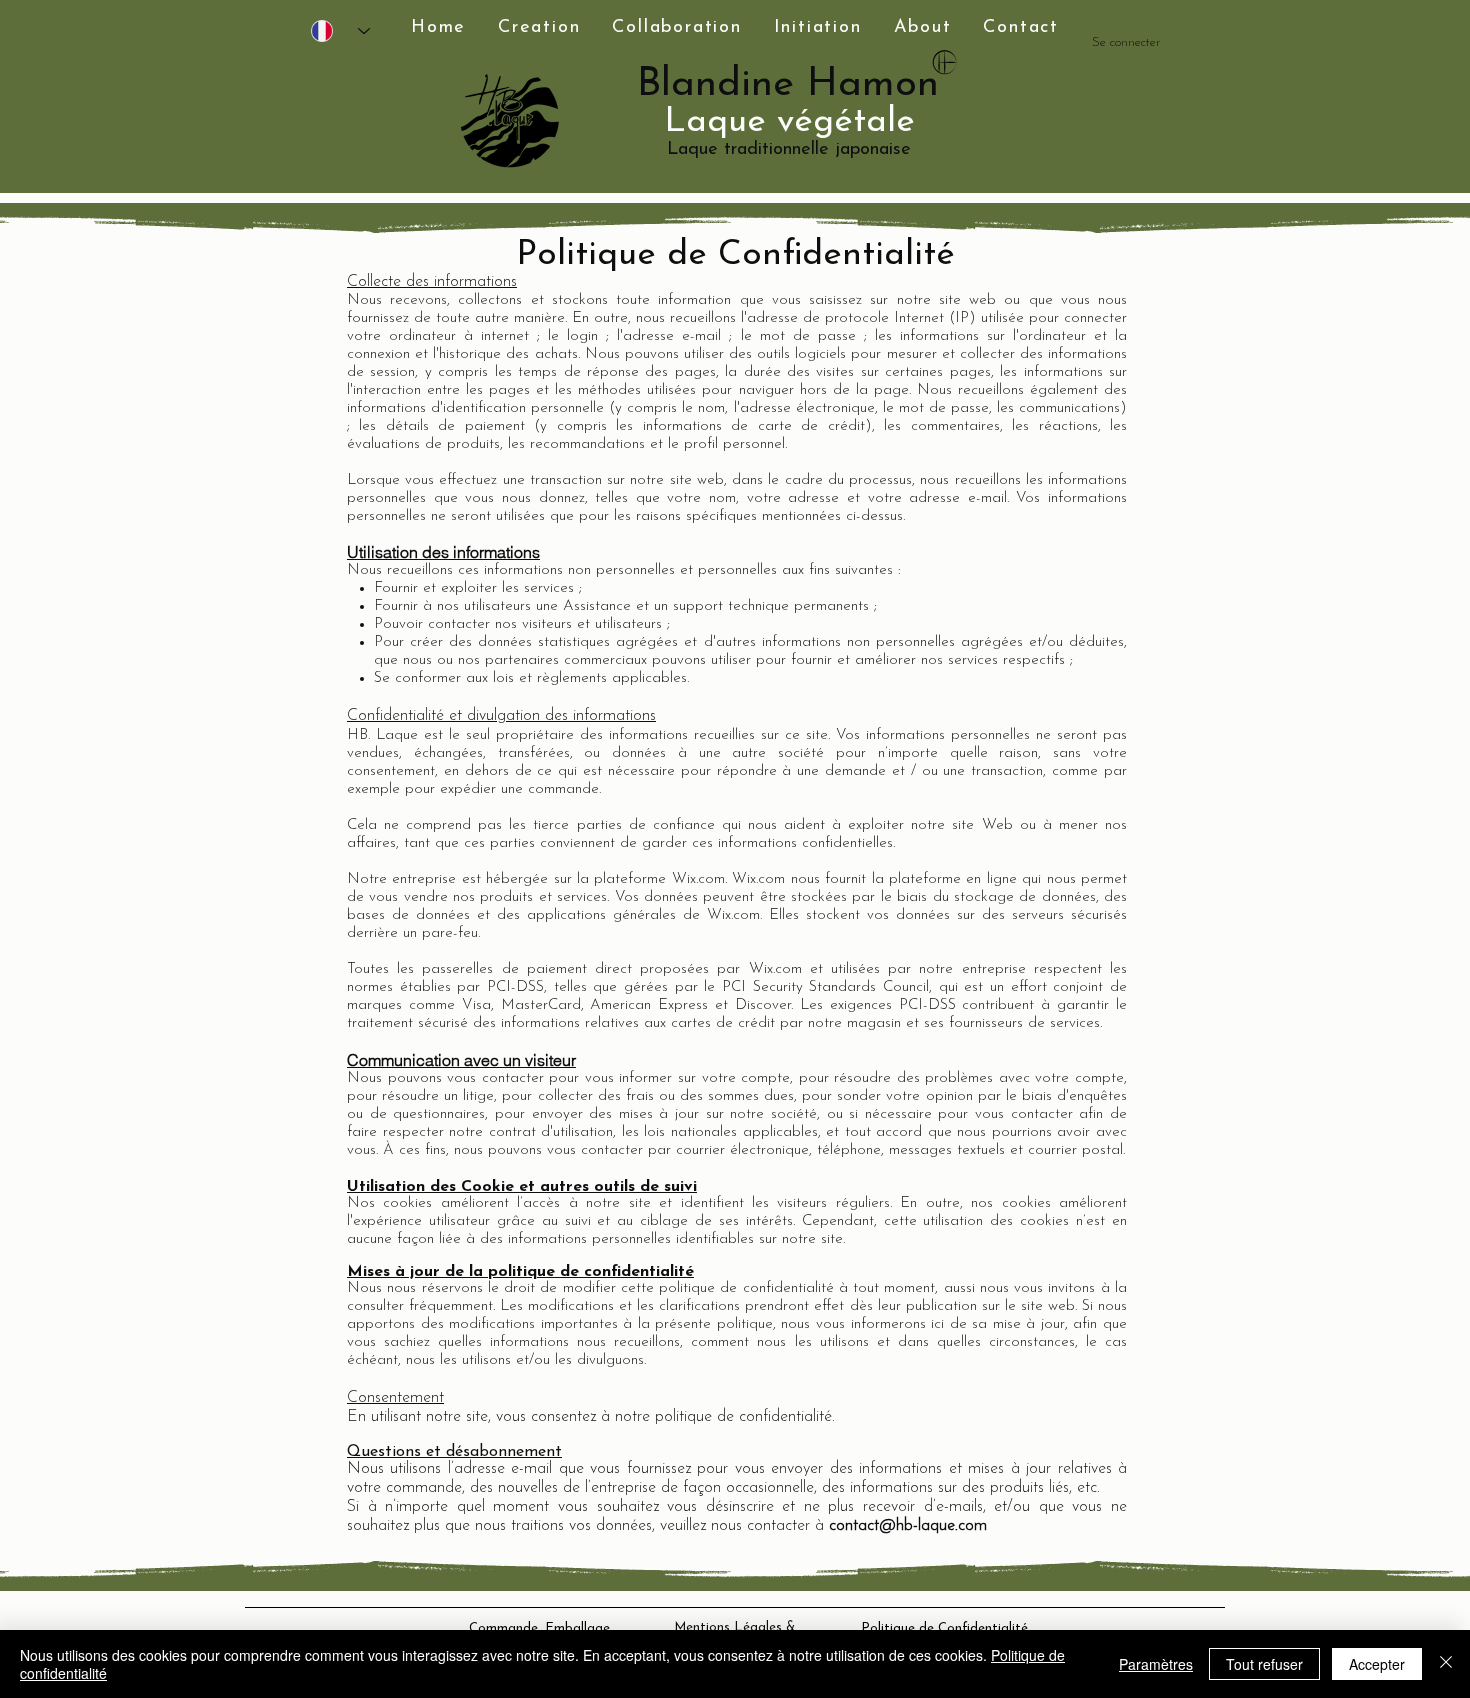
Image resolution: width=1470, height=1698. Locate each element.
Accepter (1377, 1664)
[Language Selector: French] (340, 31)
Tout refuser (1264, 1664)
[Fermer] (1446, 1664)
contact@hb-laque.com (908, 1526)
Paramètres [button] (1156, 1664)
